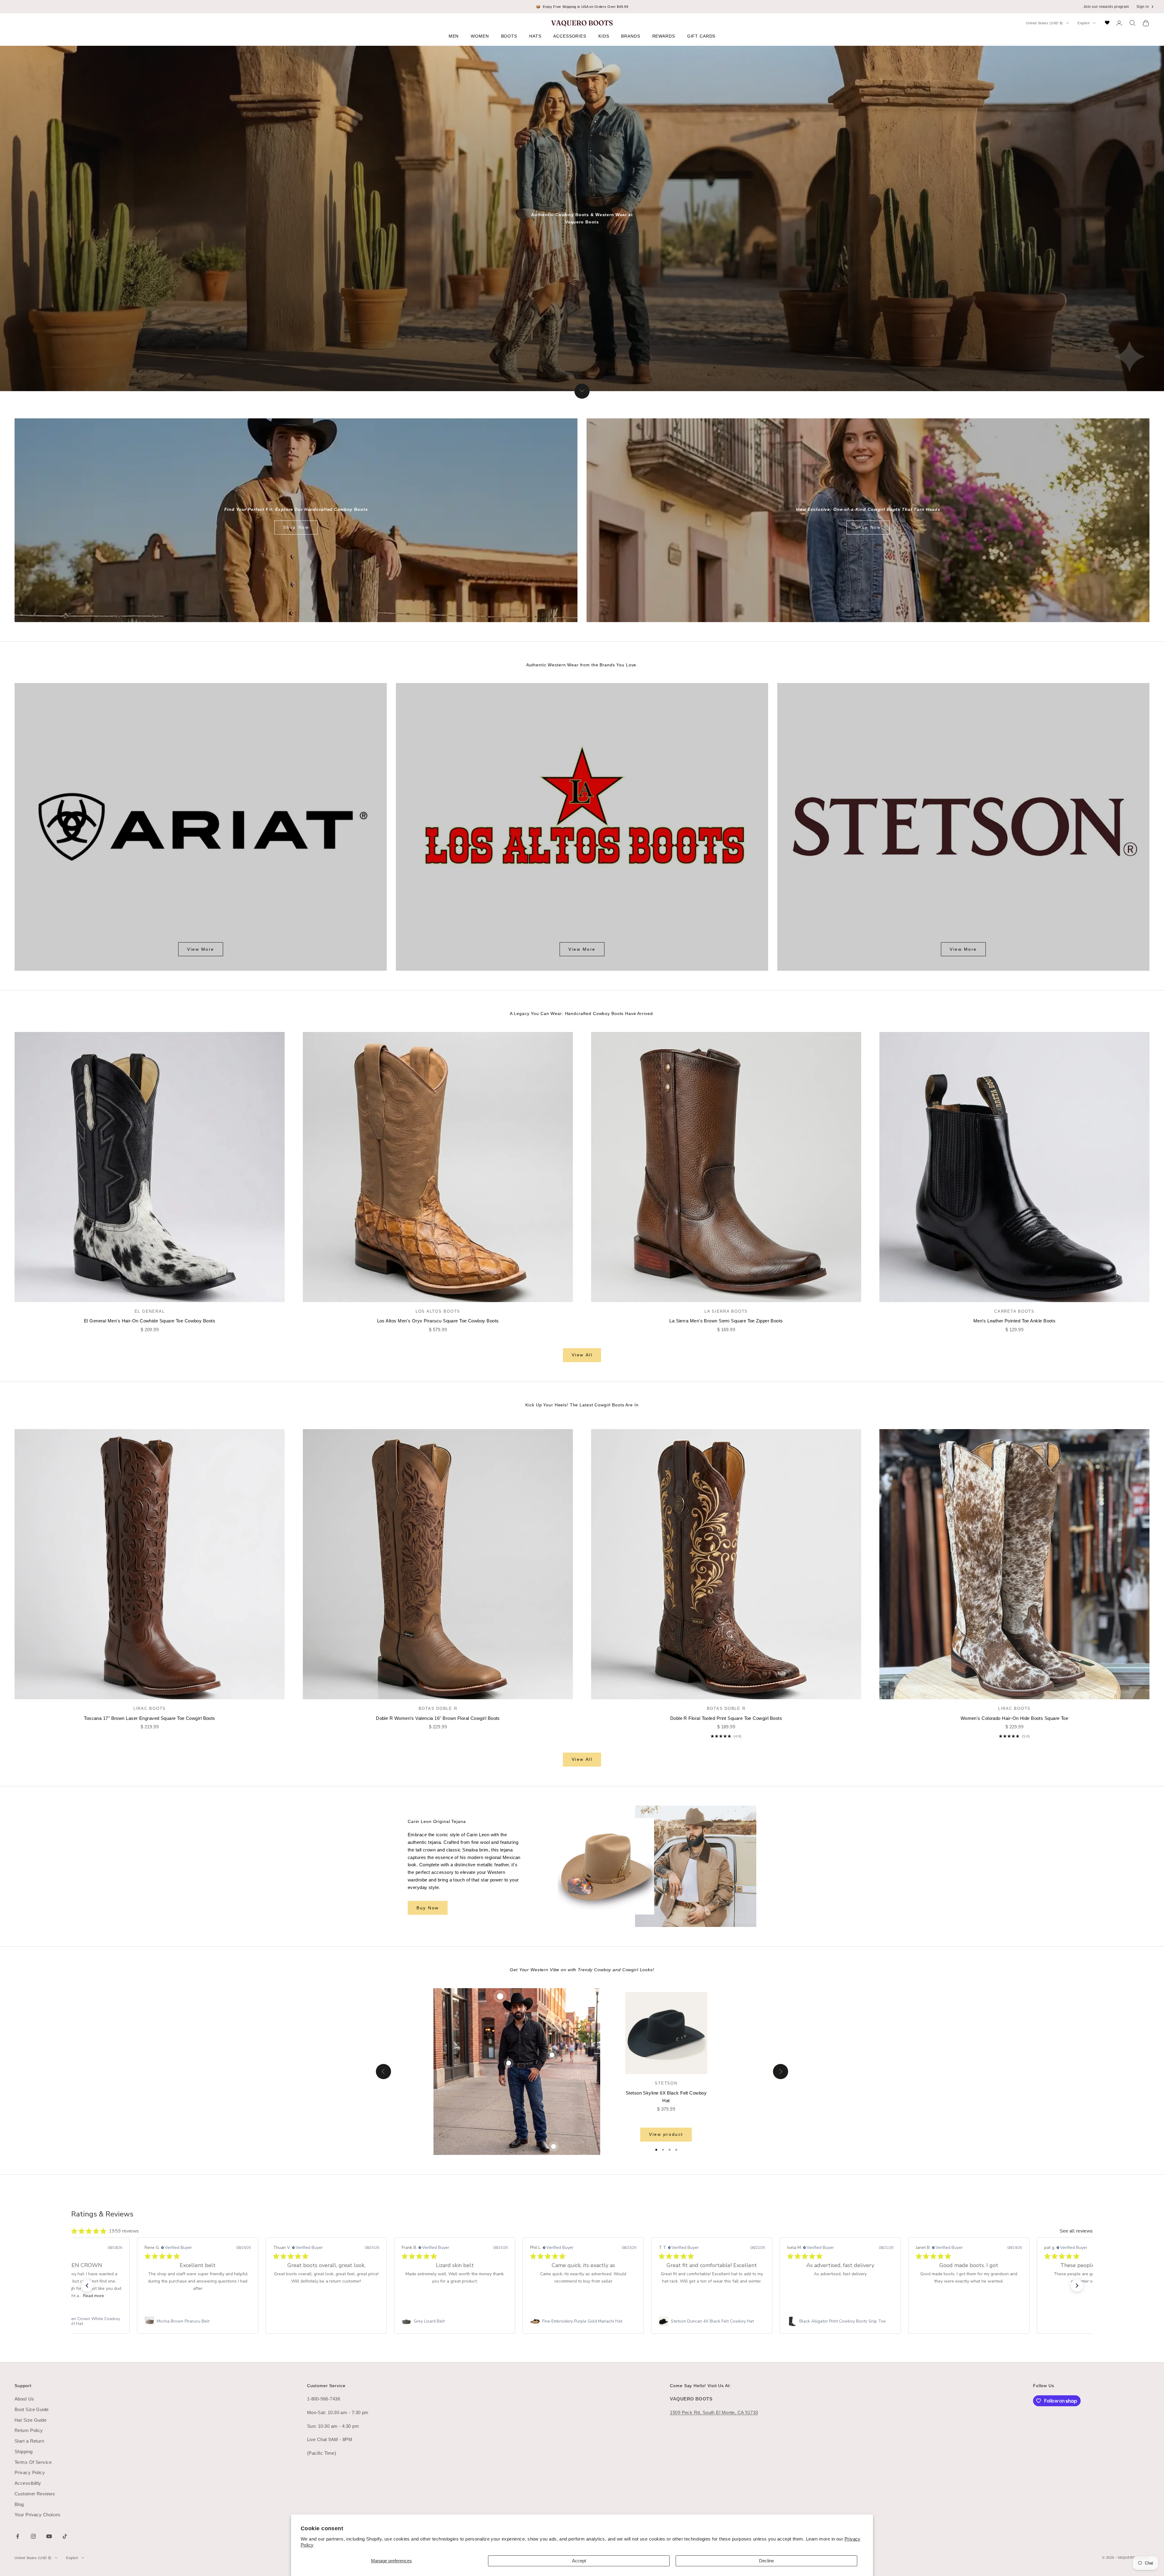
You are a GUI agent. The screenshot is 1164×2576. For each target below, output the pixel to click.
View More (201, 949)
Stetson (666, 2083)
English (1084, 23)
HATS (535, 36)
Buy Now (428, 1908)
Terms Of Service (33, 2462)
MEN (454, 36)
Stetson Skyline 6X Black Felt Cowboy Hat (666, 2097)
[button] (87, 2286)
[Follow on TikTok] (65, 2536)
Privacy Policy (30, 2472)
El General (150, 1311)
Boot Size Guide (32, 2409)
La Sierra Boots (726, 1311)
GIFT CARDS (701, 36)
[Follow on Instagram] (33, 2536)
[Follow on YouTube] (49, 2536)
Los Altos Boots (438, 1311)
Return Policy (29, 2430)
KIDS (604, 36)
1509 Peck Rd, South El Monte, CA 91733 (714, 2412)
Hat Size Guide (30, 2420)
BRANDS (630, 36)
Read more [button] (94, 2296)
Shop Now (296, 527)
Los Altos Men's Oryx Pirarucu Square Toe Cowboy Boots (438, 1321)
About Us (24, 2399)
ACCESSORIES (570, 36)
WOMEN (480, 36)
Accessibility (28, 2483)
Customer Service (326, 2386)
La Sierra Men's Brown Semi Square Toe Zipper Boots (726, 1321)
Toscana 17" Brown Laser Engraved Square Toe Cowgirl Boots (150, 1718)
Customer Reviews (35, 2494)
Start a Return (29, 2441)
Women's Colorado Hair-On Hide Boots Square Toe (1015, 1718)
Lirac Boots (150, 1708)
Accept (579, 2561)
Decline (766, 2561)
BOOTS (509, 36)
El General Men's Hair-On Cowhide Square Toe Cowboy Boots (150, 1321)
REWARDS (664, 36)
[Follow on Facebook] (18, 2536)
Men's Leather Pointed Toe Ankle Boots (1015, 1321)
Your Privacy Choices (37, 2515)
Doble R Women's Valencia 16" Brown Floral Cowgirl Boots (438, 1718)
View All (582, 1355)
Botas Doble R (438, 1708)
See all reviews (1076, 2231)
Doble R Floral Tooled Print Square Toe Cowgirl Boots (726, 1718)
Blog (19, 2504)
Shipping (24, 2452)
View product (666, 2134)
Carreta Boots (1014, 1311)
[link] (198, 2321)
